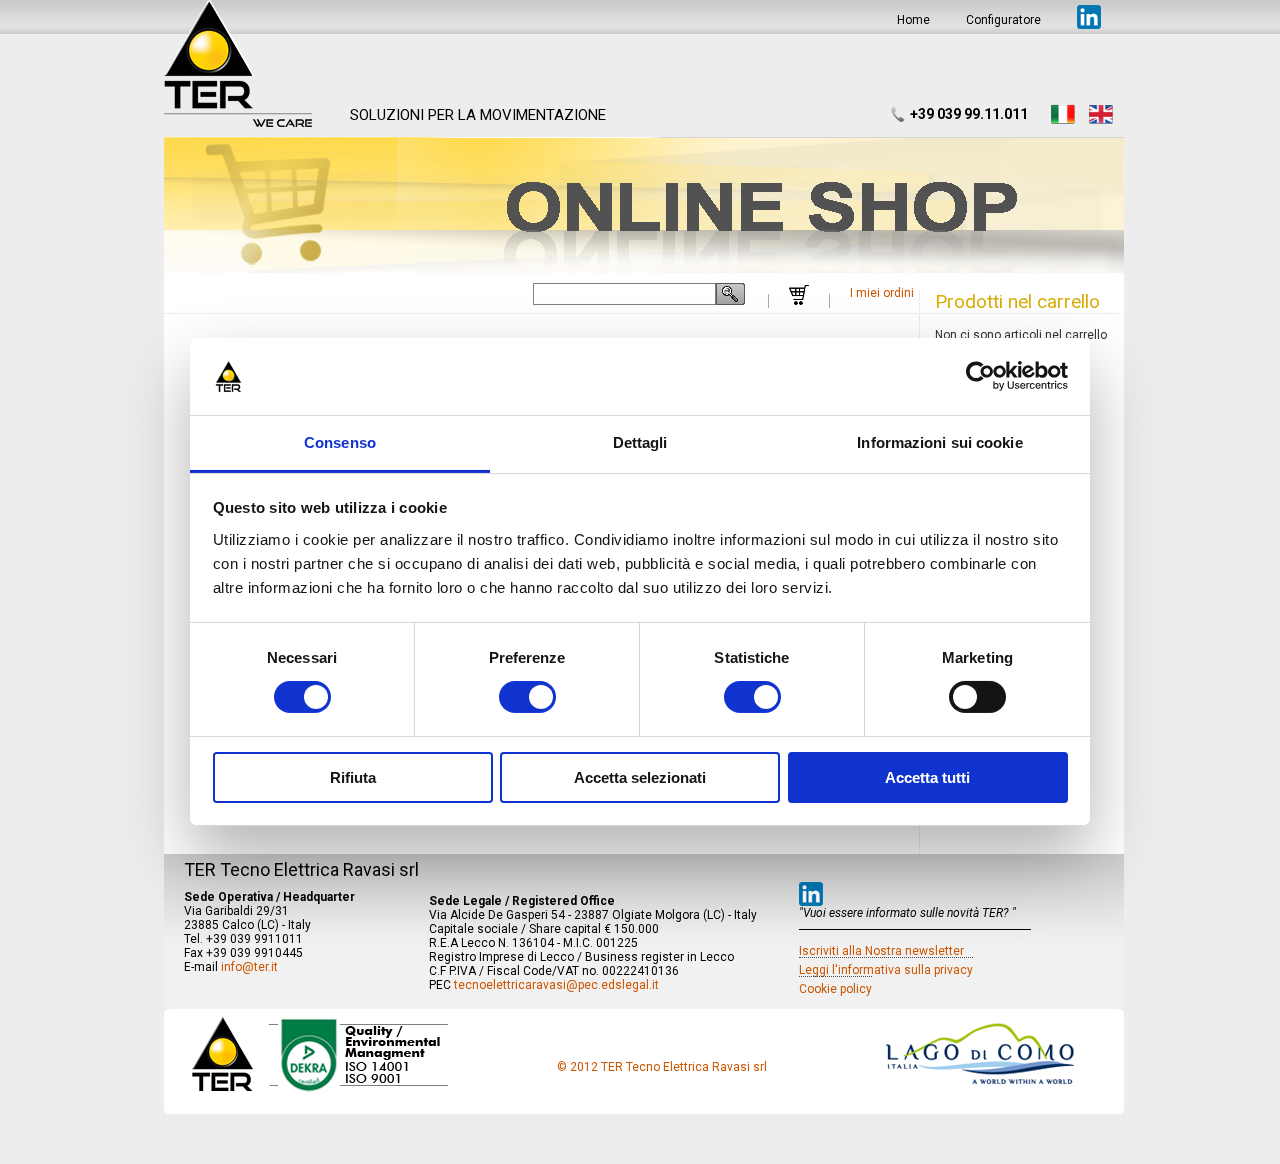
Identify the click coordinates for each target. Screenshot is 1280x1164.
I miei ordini (882, 293)
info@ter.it (249, 967)
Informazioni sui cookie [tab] (939, 442)
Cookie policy (835, 989)
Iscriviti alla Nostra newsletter (881, 951)
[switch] (527, 697)
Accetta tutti (927, 777)
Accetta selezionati (640, 777)
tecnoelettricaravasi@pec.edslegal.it (556, 985)
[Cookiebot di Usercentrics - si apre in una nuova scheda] (980, 376)
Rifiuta (353, 777)
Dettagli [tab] (640, 442)
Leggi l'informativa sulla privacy (886, 970)
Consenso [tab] (340, 442)
